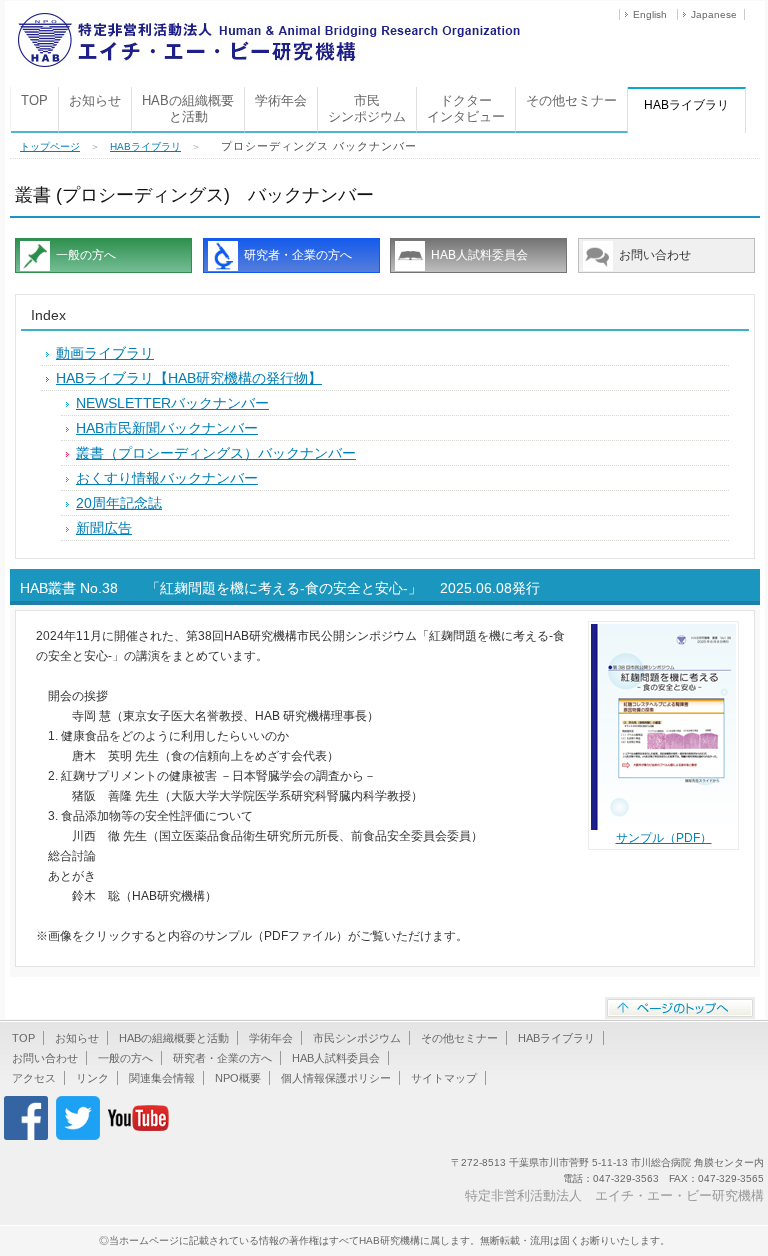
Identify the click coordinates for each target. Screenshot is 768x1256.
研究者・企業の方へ (298, 255)
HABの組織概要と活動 (188, 108)
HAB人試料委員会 (479, 255)
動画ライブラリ (105, 353)
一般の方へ (86, 255)
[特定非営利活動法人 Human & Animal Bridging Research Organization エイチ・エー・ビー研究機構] (268, 19)
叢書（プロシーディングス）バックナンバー (216, 453)
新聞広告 (104, 528)
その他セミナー (571, 100)
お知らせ (95, 100)
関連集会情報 (162, 1078)
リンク (92, 1078)
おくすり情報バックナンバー (167, 478)
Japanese (714, 14)
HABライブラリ (145, 146)
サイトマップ (444, 1078)
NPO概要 (238, 1078)
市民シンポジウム (367, 108)
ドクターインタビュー (466, 108)
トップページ (50, 146)
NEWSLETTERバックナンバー (172, 403)
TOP (34, 100)
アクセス (34, 1078)
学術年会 (281, 100)
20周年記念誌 (119, 503)
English (650, 14)
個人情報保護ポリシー (336, 1078)
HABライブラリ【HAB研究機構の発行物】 (189, 378)
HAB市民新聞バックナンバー (167, 428)
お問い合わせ (655, 255)
